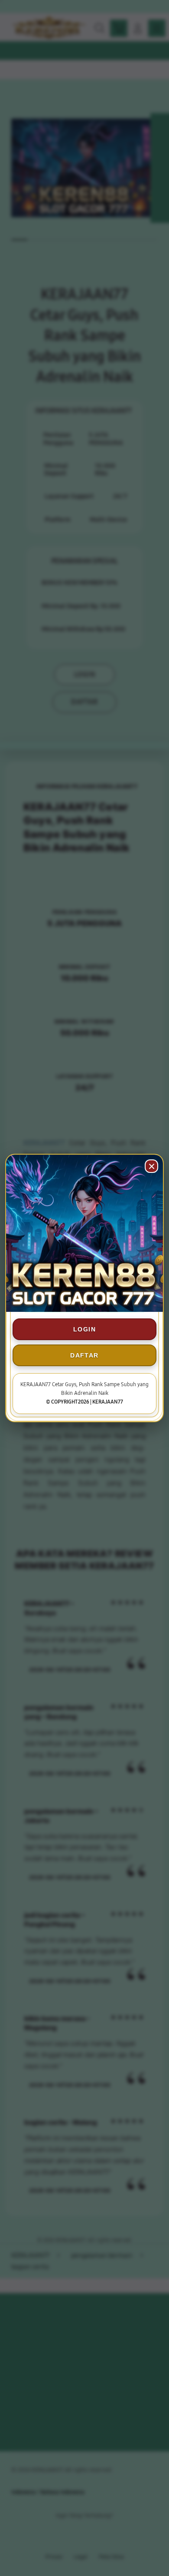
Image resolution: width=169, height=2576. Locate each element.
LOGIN (84, 1329)
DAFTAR (84, 1355)
